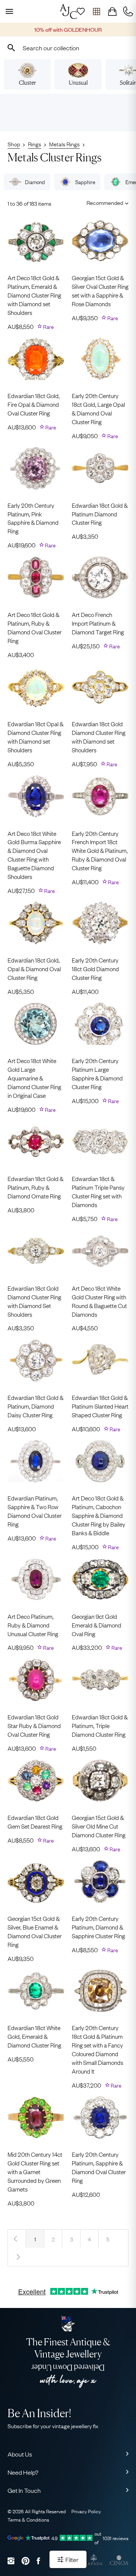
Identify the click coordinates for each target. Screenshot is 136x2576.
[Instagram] (11, 2561)
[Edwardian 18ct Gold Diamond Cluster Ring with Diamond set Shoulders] (100, 687)
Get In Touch (24, 2490)
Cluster (27, 83)
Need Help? (23, 2472)
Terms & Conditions (28, 2519)
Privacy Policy (86, 2511)
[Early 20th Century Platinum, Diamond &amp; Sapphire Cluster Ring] (100, 1881)
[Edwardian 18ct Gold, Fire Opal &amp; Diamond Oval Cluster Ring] (36, 359)
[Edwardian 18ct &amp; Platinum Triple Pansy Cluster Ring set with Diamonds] (100, 1142)
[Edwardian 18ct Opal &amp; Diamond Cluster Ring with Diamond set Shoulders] (36, 687)
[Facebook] (38, 2561)
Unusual (78, 83)
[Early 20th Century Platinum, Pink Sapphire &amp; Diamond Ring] (36, 468)
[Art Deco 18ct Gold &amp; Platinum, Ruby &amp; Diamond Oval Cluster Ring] (36, 577)
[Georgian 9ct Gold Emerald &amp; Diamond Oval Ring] (100, 1579)
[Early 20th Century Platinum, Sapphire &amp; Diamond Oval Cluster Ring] (100, 2118)
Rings (35, 144)
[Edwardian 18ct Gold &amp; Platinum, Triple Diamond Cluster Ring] (100, 1680)
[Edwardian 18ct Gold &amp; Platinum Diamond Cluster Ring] (100, 468)
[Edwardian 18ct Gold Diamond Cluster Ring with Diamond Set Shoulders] (36, 1251)
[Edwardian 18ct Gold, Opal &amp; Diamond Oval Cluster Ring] (36, 923)
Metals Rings (64, 144)
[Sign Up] (80, 11)
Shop (14, 144)
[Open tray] (96, 11)
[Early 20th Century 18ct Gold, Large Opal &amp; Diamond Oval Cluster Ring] (100, 359)
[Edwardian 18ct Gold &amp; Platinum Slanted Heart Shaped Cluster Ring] (100, 1360)
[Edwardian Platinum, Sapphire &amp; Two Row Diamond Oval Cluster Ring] (36, 1461)
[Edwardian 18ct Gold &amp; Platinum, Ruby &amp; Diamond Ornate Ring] (36, 1142)
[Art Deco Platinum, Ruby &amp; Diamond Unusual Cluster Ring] (36, 1579)
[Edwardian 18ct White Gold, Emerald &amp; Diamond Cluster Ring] (36, 1991)
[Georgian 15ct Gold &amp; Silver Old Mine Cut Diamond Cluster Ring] (100, 1781)
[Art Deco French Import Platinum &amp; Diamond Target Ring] (100, 577)
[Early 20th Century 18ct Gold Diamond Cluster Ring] (100, 923)
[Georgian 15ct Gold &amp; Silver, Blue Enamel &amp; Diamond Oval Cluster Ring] (36, 1881)
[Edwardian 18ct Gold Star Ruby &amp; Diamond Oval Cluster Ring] (36, 1680)
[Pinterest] (25, 2561)
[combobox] (68, 48)
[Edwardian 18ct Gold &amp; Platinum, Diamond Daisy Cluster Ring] (36, 1360)
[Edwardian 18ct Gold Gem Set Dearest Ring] (36, 1781)
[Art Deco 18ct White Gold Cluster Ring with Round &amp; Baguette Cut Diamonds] (100, 1251)
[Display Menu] (8, 11)
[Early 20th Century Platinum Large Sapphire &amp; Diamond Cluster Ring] (100, 1024)
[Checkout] (112, 11)
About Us (20, 2454)
